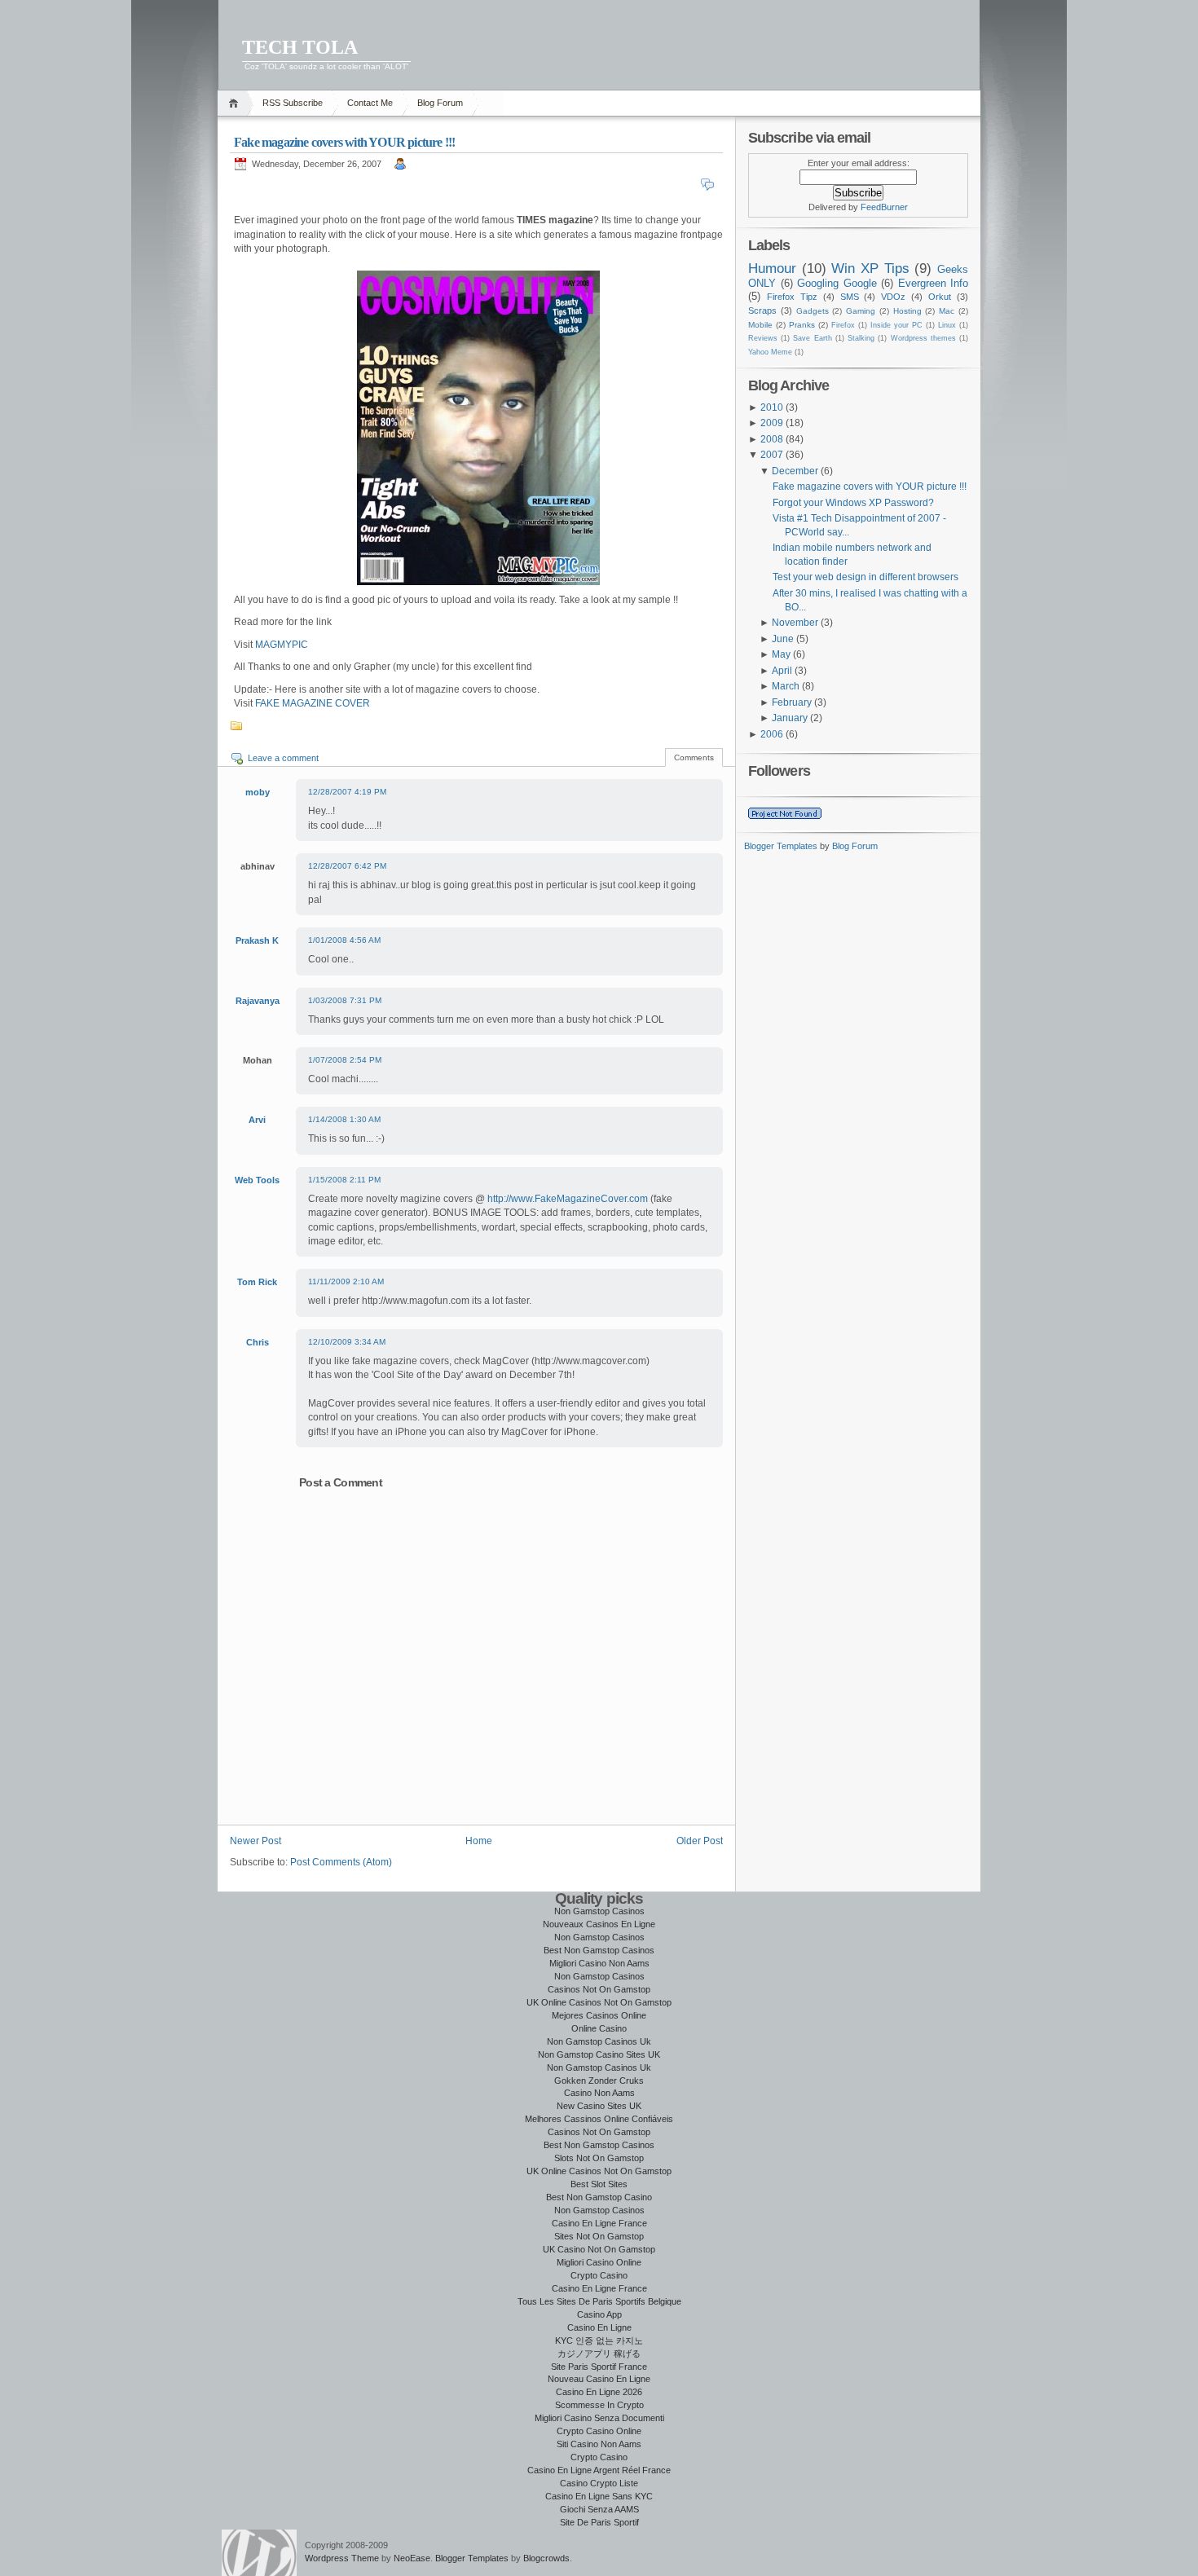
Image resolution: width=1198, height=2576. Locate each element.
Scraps (762, 310)
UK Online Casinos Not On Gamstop (599, 2002)
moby (258, 792)
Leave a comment (283, 758)
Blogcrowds (546, 2558)
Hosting (907, 311)
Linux (947, 325)
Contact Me (370, 103)
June (783, 639)
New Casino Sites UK (599, 2106)
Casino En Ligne (599, 2327)
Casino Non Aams (599, 2093)
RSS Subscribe (293, 103)
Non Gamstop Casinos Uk (599, 2041)
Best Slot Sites (599, 2184)
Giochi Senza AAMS (599, 2509)
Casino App (599, 2314)
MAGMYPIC (282, 645)
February (792, 702)
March (786, 686)
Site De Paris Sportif (599, 2522)
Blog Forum (440, 103)
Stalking (861, 338)
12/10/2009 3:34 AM (347, 1342)
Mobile (760, 325)
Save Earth (812, 338)
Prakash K (257, 940)
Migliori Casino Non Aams (599, 1963)
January (790, 718)
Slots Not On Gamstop (599, 2158)
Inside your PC (896, 325)
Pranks (802, 325)
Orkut (940, 297)
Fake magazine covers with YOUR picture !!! (344, 142)
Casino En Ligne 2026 (599, 2392)
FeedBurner (884, 207)
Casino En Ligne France (599, 2223)
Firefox (843, 325)
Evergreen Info (934, 283)
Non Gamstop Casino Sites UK (599, 2054)
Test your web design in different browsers (865, 577)
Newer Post (255, 1841)
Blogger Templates (781, 846)
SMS (850, 297)
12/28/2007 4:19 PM (347, 792)
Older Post (700, 1841)
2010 (772, 407)
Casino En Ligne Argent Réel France (599, 2470)
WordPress (259, 2553)
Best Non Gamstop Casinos (599, 1950)
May (781, 654)
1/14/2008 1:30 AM (344, 1119)
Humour (772, 268)
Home (236, 103)
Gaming (861, 311)
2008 (772, 439)
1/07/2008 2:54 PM (345, 1060)
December (795, 471)
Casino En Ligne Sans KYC (599, 2496)
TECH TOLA (300, 47)
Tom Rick (257, 1282)
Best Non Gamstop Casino (599, 2197)
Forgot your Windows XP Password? (853, 503)
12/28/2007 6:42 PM (347, 866)
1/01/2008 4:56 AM (344, 940)
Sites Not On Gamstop (599, 2236)
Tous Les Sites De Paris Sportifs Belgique (599, 2301)
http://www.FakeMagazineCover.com (569, 1199)
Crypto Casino (599, 2275)
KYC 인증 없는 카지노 (599, 2340)
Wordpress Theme (342, 2558)
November (795, 623)
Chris (258, 1342)
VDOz (893, 297)
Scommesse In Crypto (599, 2405)
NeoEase (412, 2558)
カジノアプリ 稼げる (599, 2354)
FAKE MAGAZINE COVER (313, 703)
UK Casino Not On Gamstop (599, 2249)
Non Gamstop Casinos (599, 1911)
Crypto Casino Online (599, 2431)
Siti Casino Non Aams (599, 2444)
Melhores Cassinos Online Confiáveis (599, 2119)
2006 (772, 734)
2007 (772, 455)
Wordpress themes (923, 338)
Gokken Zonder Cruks (599, 2081)
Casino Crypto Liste (599, 2483)
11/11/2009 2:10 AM (346, 1281)
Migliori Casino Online (599, 2262)
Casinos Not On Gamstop (599, 1989)
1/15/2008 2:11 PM (344, 1180)
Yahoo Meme (770, 352)
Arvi (257, 1120)
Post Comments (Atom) (341, 1862)
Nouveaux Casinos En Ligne (599, 1924)
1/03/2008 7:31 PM (345, 1000)
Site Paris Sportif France (599, 2367)
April (782, 671)
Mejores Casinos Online (599, 2015)
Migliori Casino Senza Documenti (599, 2418)
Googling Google (837, 283)
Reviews (763, 338)
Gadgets (813, 311)
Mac (947, 311)
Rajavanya (258, 1001)
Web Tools (257, 1180)
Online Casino (599, 2028)
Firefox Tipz (792, 297)
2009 (772, 423)
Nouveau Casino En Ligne (599, 2379)
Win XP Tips (870, 268)
